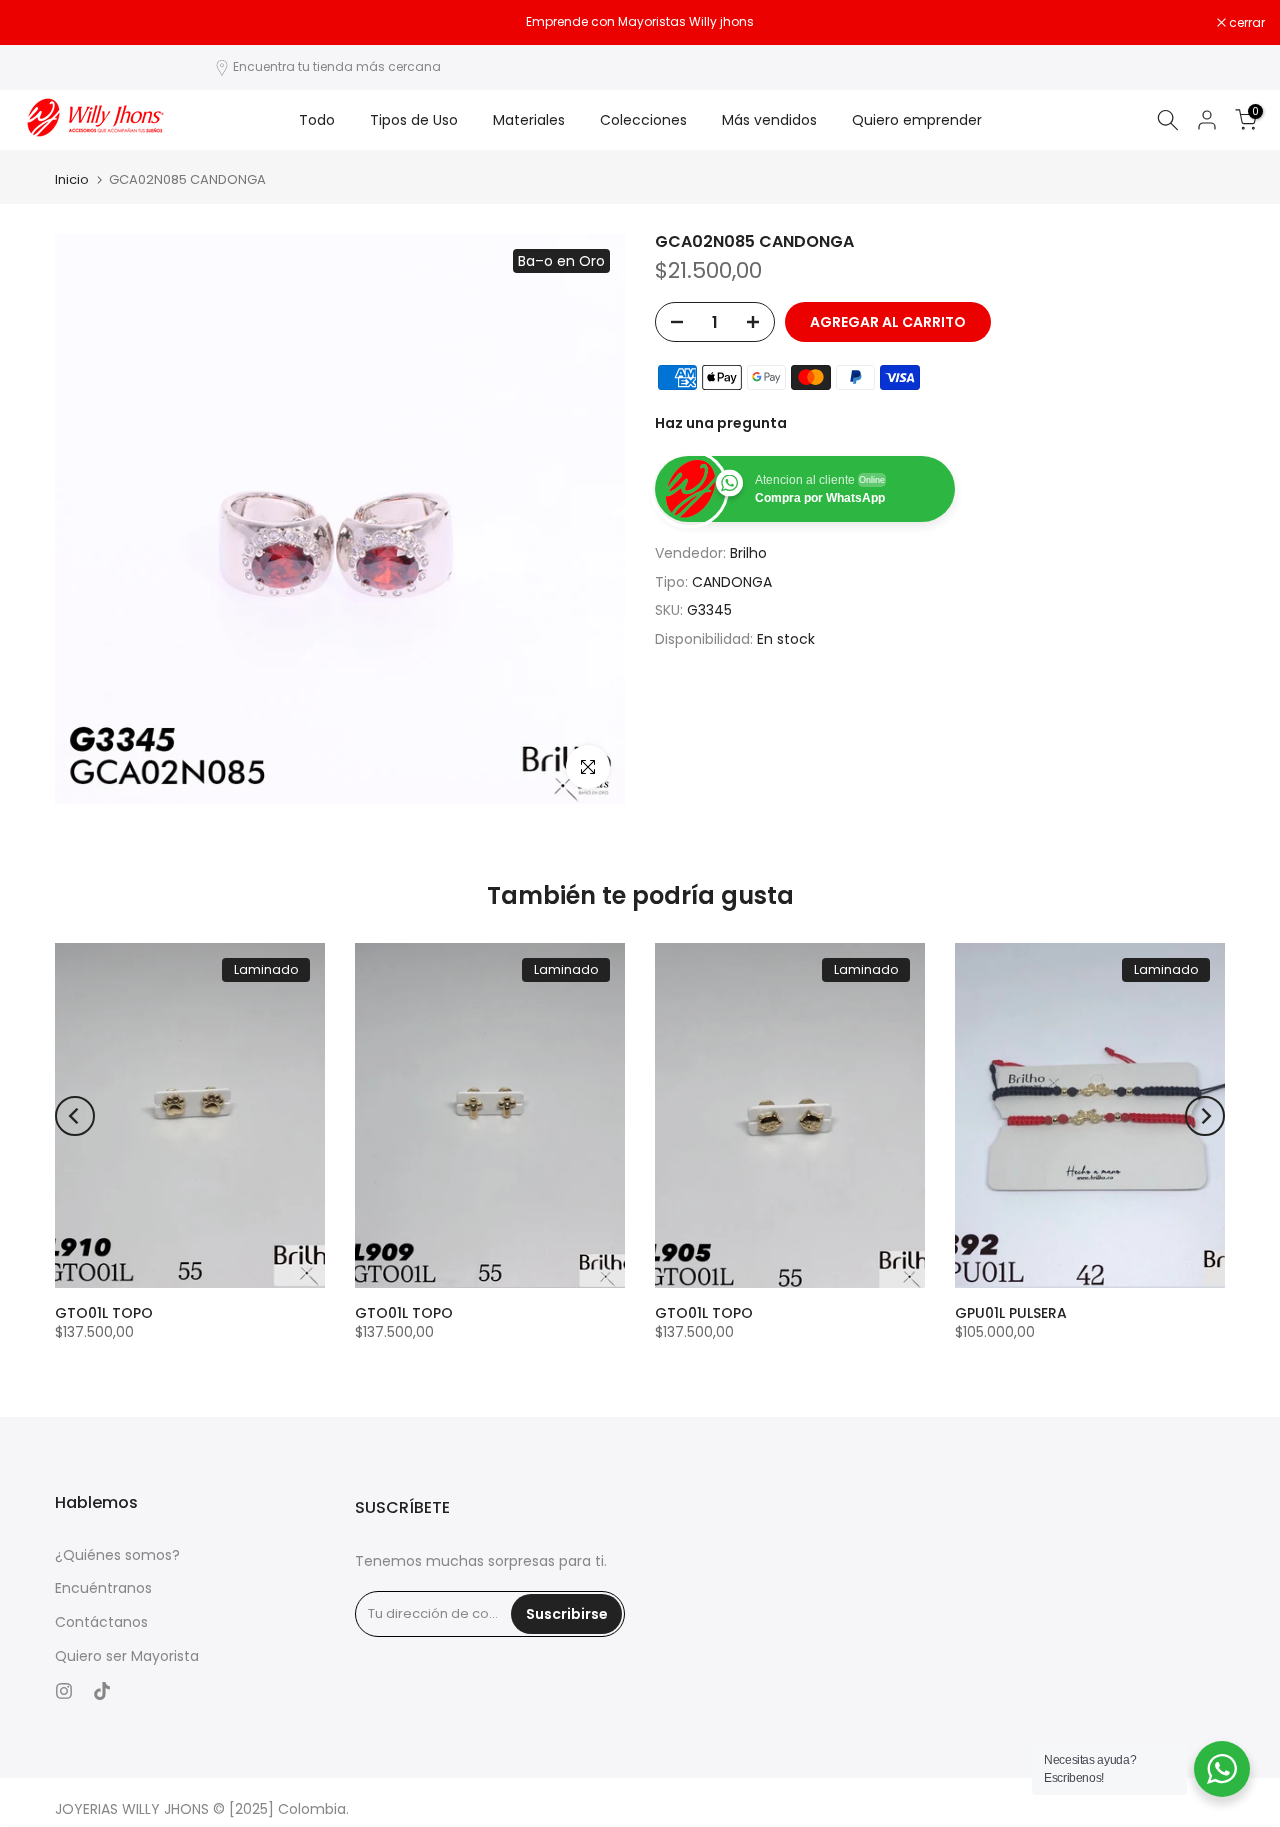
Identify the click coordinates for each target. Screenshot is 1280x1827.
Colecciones (643, 120)
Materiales (529, 120)
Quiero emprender (917, 120)
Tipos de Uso (414, 120)
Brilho (748, 553)
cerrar (43, 23)
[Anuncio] (640, 22)
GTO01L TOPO (104, 1313)
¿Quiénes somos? (117, 1555)
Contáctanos (101, 1622)
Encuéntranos (103, 1588)
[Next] (1205, 1116)
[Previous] (75, 1116)
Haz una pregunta (721, 423)
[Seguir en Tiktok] (102, 1691)
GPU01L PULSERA (1011, 1313)
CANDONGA (732, 582)
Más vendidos (769, 120)
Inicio (72, 179)
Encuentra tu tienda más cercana (337, 66)
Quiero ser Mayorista (127, 1656)
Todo (317, 120)
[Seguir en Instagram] (64, 1691)
